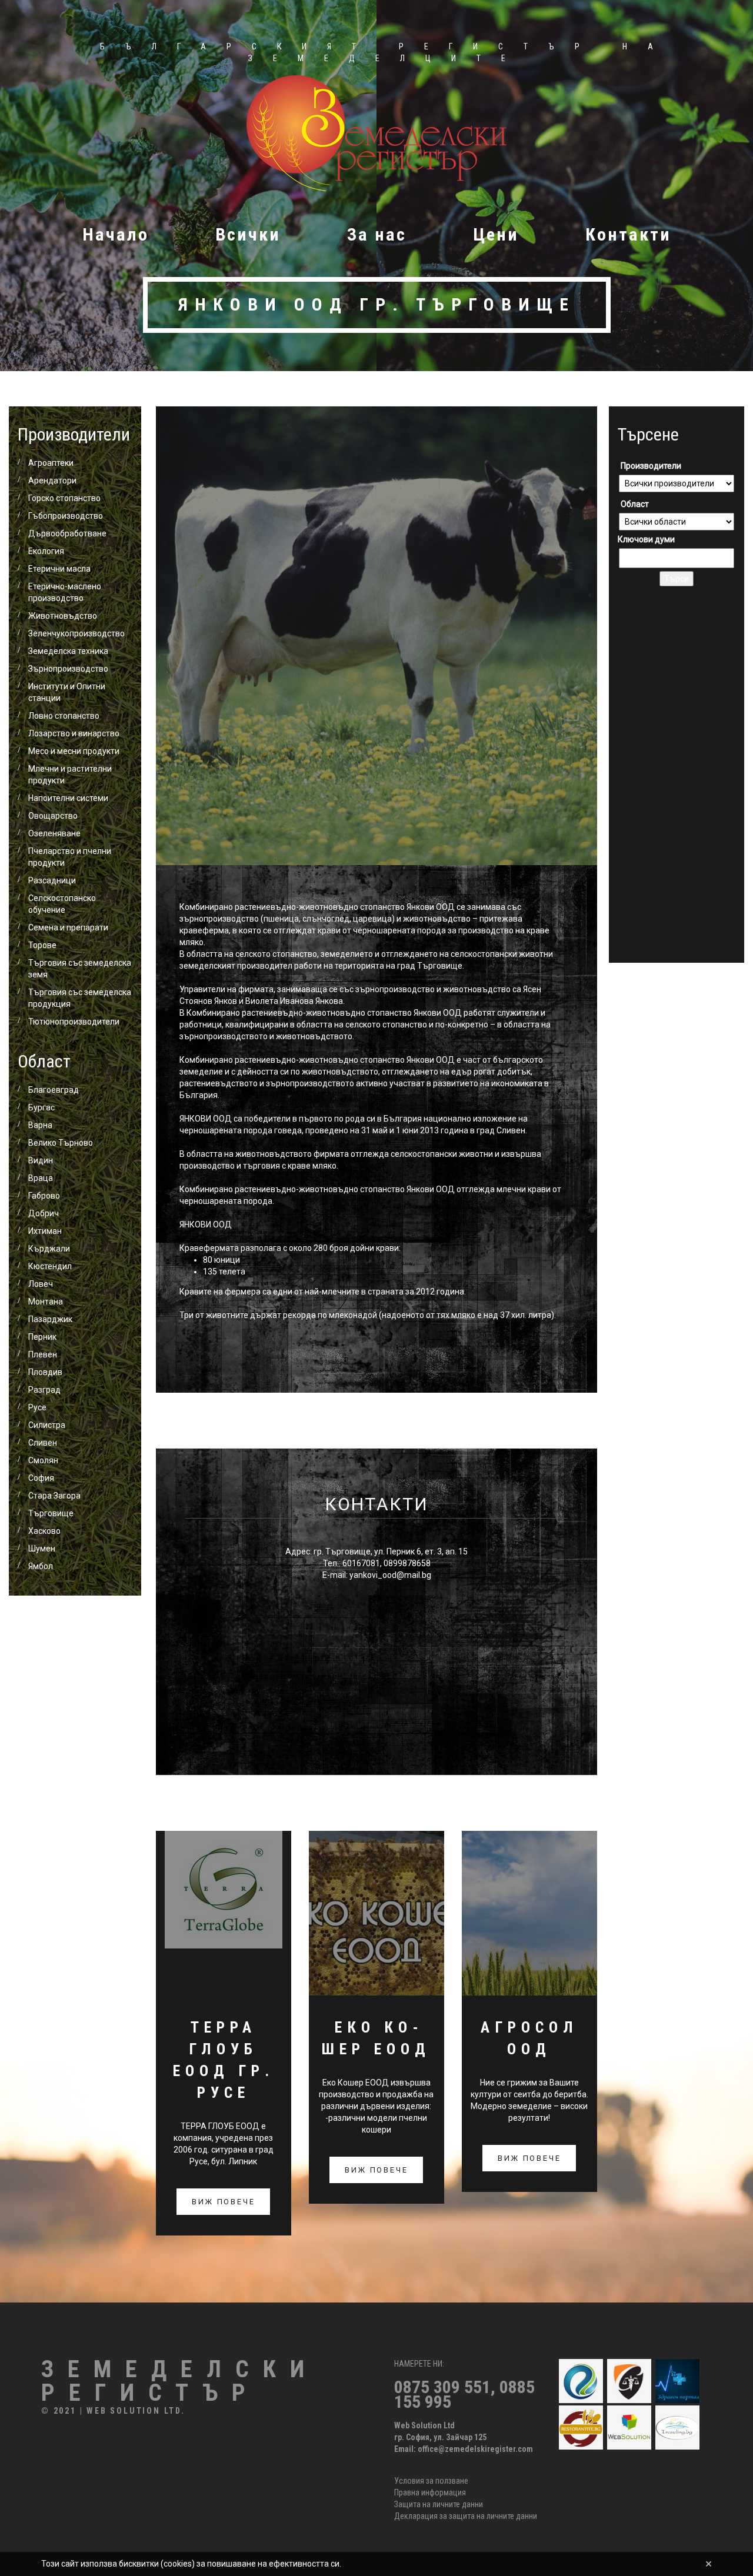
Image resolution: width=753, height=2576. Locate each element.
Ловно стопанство (64, 716)
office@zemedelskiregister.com (475, 2449)
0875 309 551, (447, 2387)
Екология (46, 551)
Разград (44, 1390)
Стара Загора (54, 1496)
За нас (377, 234)
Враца (41, 1178)
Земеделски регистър (180, 2381)
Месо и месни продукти (74, 751)
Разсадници (52, 880)
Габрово (44, 1196)
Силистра (47, 1425)
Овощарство (53, 816)
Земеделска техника (68, 651)
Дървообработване (67, 533)
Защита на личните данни (439, 2504)
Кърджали (49, 1249)
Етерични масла (59, 569)
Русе (37, 1407)
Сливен (43, 1443)
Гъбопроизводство (66, 516)
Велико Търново (61, 1143)
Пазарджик (50, 1319)
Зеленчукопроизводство (76, 633)
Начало (116, 234)
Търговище (51, 1513)
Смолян (43, 1460)
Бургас (41, 1107)
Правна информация (430, 2492)
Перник (42, 1337)
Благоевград (54, 1090)
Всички (248, 234)
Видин (41, 1160)
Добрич (44, 1213)
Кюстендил (50, 1266)
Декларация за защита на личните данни (466, 2516)
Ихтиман (45, 1231)
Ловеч (41, 1284)
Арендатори (52, 481)
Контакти (628, 234)
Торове (42, 945)
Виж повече (223, 2202)
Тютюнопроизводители (74, 1022)
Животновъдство (63, 616)
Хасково (44, 1531)
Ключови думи (646, 539)
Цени (496, 234)
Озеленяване (54, 833)
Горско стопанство (64, 498)
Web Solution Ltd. (136, 2411)
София (41, 1478)
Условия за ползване (431, 2481)
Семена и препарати (68, 927)
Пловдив (45, 1372)
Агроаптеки (51, 463)
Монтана (46, 1302)
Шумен (42, 1549)
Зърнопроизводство (68, 669)
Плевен (43, 1354)
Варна (40, 1125)
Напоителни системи (68, 798)
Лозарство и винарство (74, 733)
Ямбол (41, 1566)
